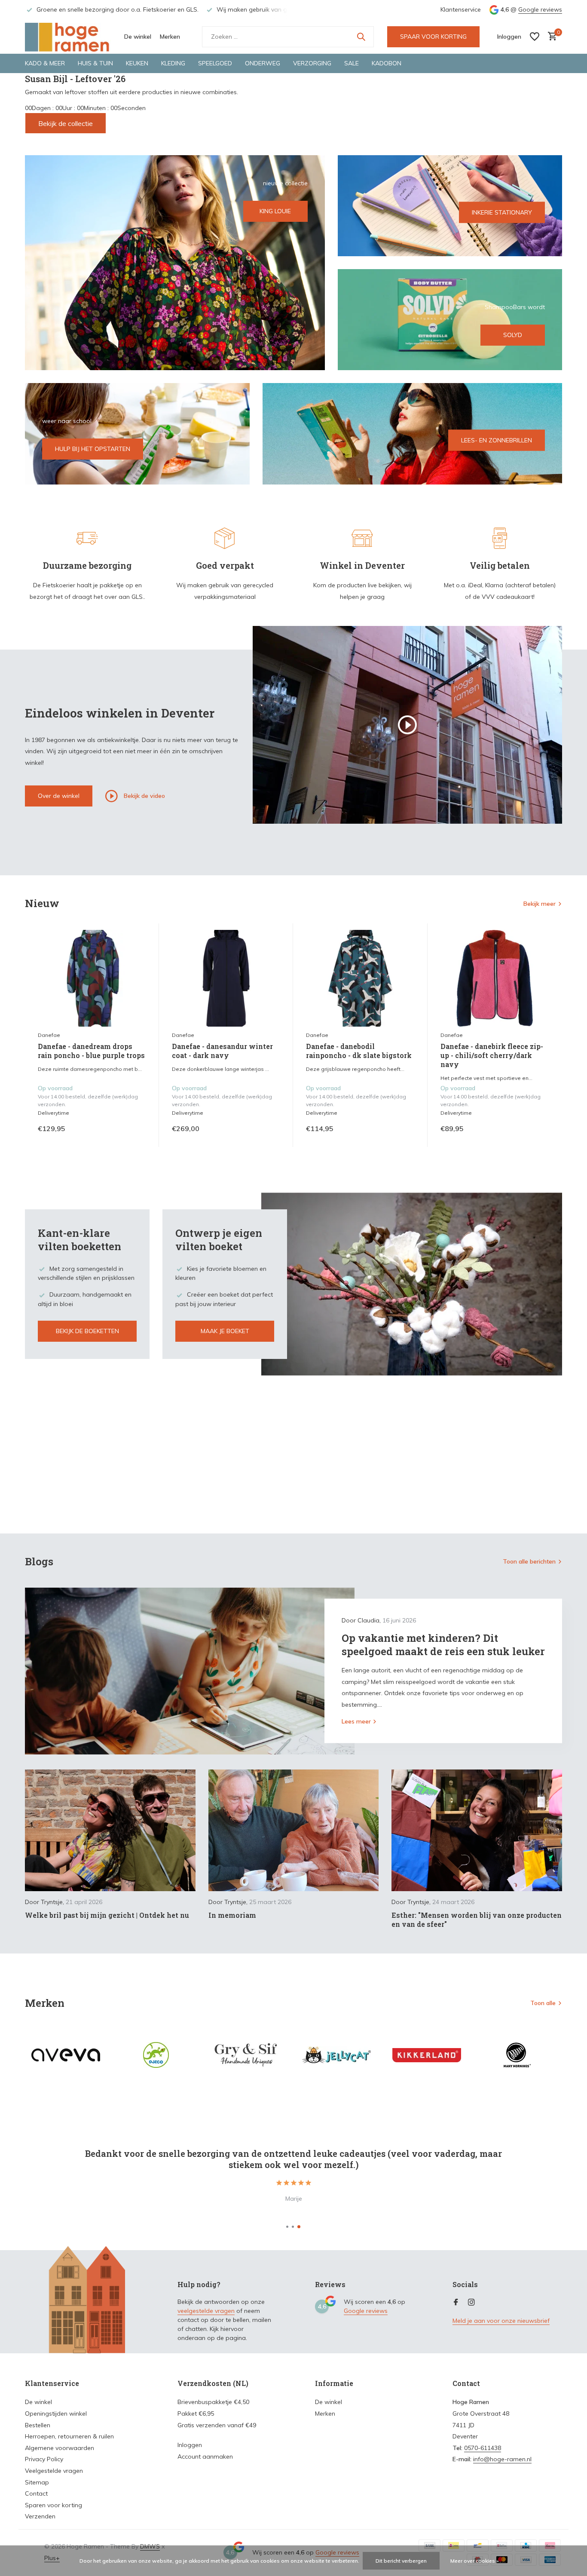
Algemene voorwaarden (60, 2448)
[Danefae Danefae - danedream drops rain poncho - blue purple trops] (92, 978)
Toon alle (543, 2003)
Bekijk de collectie (66, 123)
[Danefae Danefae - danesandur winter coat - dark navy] (226, 978)
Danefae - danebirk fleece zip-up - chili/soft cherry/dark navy (492, 1055)
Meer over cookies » (475, 2561)
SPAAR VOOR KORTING (433, 37)
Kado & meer (45, 63)
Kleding (173, 63)
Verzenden (40, 2516)
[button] (287, 2227)
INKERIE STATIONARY (502, 212)
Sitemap (37, 2482)
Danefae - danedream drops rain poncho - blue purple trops (91, 1051)
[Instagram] (471, 2303)
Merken (170, 37)
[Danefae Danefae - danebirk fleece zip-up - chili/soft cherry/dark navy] (495, 978)
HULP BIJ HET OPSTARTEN (93, 449)
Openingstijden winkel (56, 2413)
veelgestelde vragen (206, 2311)
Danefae (49, 1035)
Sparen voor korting (54, 2505)
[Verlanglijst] (535, 37)
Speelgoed (215, 63)
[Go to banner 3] (450, 320)
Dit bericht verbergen (401, 2561)
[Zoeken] (361, 37)
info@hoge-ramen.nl (502, 2459)
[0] (550, 37)
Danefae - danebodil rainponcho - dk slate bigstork (359, 1051)
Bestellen (38, 2425)
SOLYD (513, 335)
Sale (352, 63)
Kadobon (387, 63)
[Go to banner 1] (175, 263)
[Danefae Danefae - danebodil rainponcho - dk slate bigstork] (360, 978)
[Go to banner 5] (413, 434)
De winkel (138, 37)
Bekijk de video (144, 795)
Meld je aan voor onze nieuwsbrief (501, 2321)
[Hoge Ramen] (68, 37)
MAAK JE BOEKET (225, 1331)
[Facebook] (456, 2303)
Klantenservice (461, 9)
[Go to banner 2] (450, 206)
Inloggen (190, 2445)
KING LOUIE (275, 211)
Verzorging (312, 63)
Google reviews (540, 9)
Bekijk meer (540, 904)
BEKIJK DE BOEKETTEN (87, 1331)
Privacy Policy (44, 2459)
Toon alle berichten (529, 1561)
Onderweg (263, 63)
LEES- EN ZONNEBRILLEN (497, 440)
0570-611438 (483, 2448)
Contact (36, 2493)
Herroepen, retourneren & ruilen (69, 2436)
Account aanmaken (205, 2456)
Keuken (137, 63)
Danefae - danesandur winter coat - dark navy (222, 1051)
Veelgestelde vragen (54, 2471)
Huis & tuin (95, 63)
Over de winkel (59, 796)
